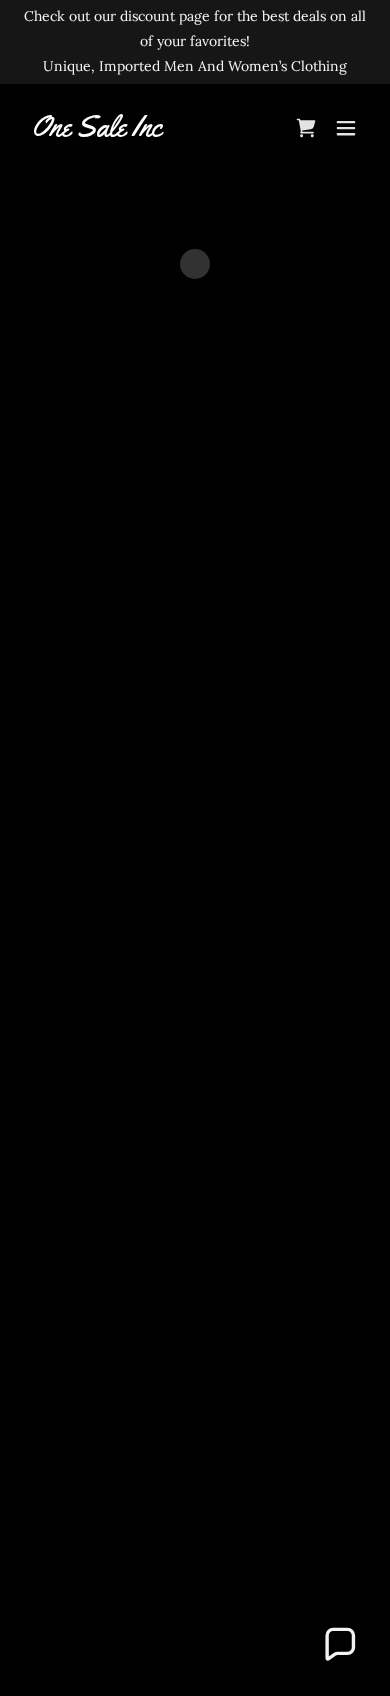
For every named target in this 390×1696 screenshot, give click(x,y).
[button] (346, 128)
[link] (97, 131)
